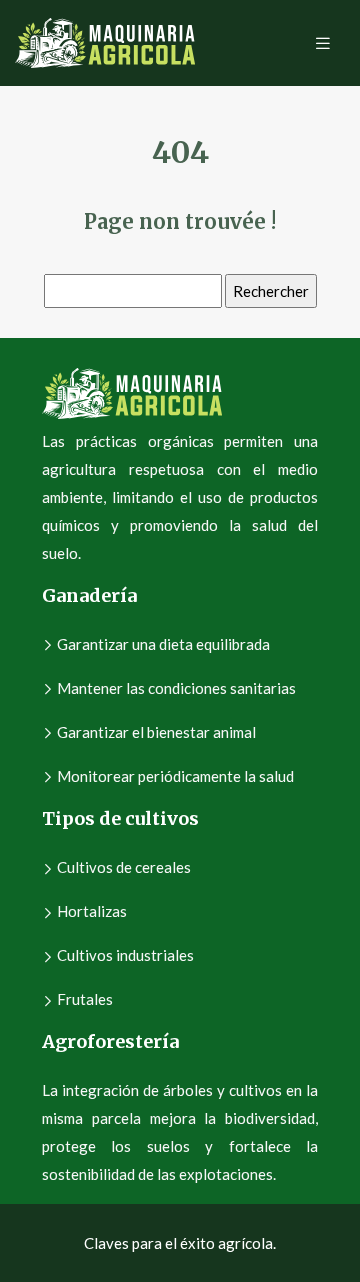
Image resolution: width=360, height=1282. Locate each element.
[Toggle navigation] (323, 43)
